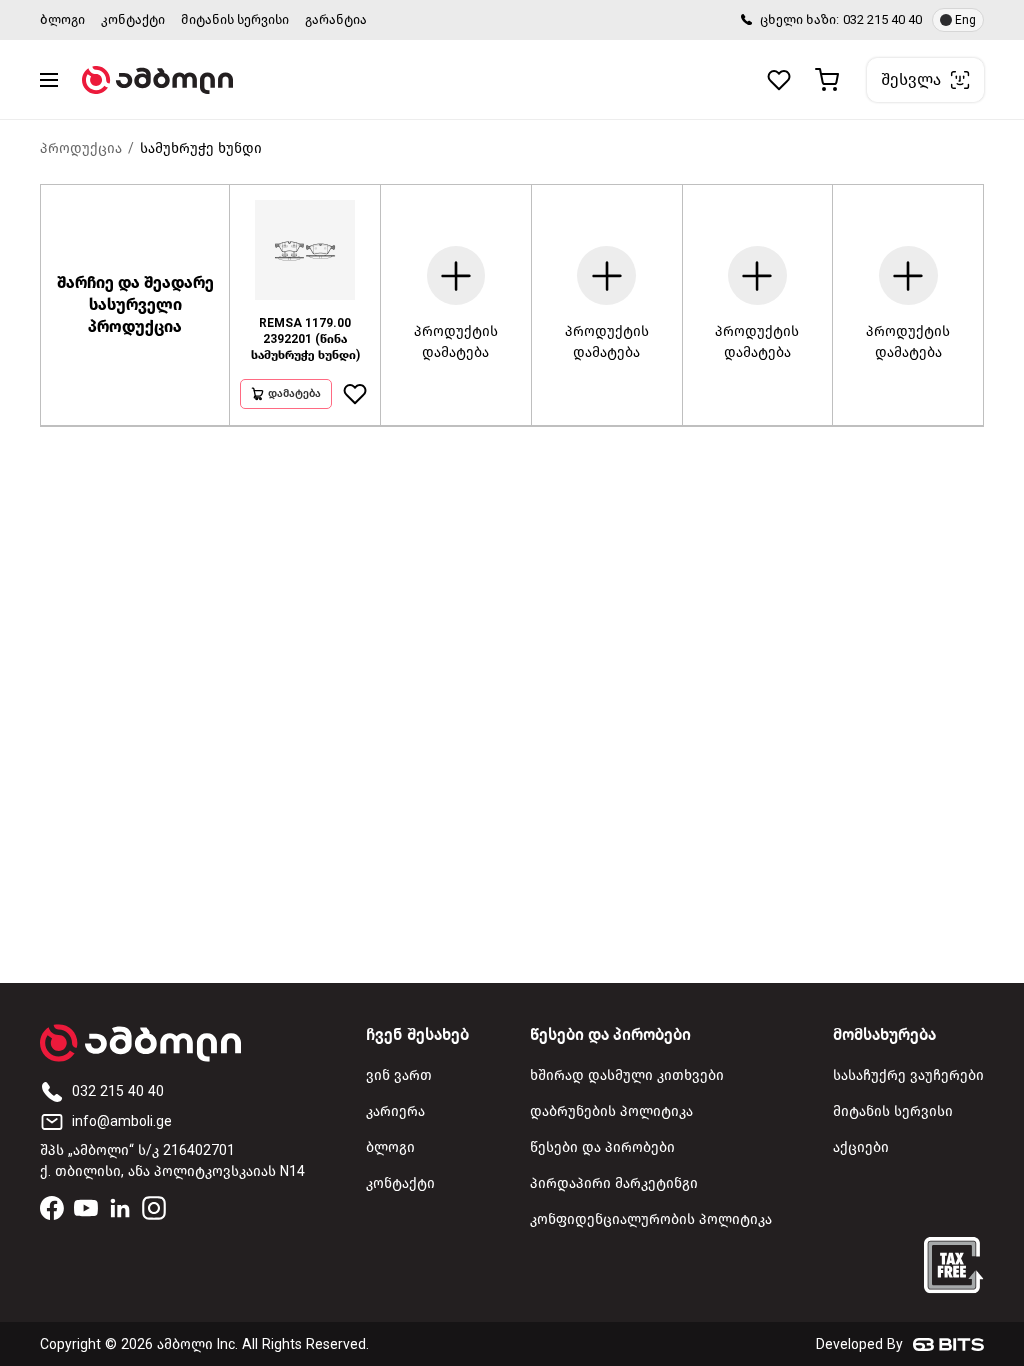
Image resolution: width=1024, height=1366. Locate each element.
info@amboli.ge (122, 1121)
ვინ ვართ (399, 1075)
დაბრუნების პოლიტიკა (611, 1111)
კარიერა (395, 1111)
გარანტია (336, 19)
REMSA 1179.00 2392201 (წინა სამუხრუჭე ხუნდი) (305, 339)
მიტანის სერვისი (235, 19)
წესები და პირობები (602, 1147)
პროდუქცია (81, 148)
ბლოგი (62, 19)
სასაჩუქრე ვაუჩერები (908, 1075)
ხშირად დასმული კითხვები (627, 1075)
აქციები (861, 1147)
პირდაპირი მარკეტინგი (614, 1183)
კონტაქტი (133, 19)
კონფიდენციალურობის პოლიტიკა (651, 1219)
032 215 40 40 (882, 19)
